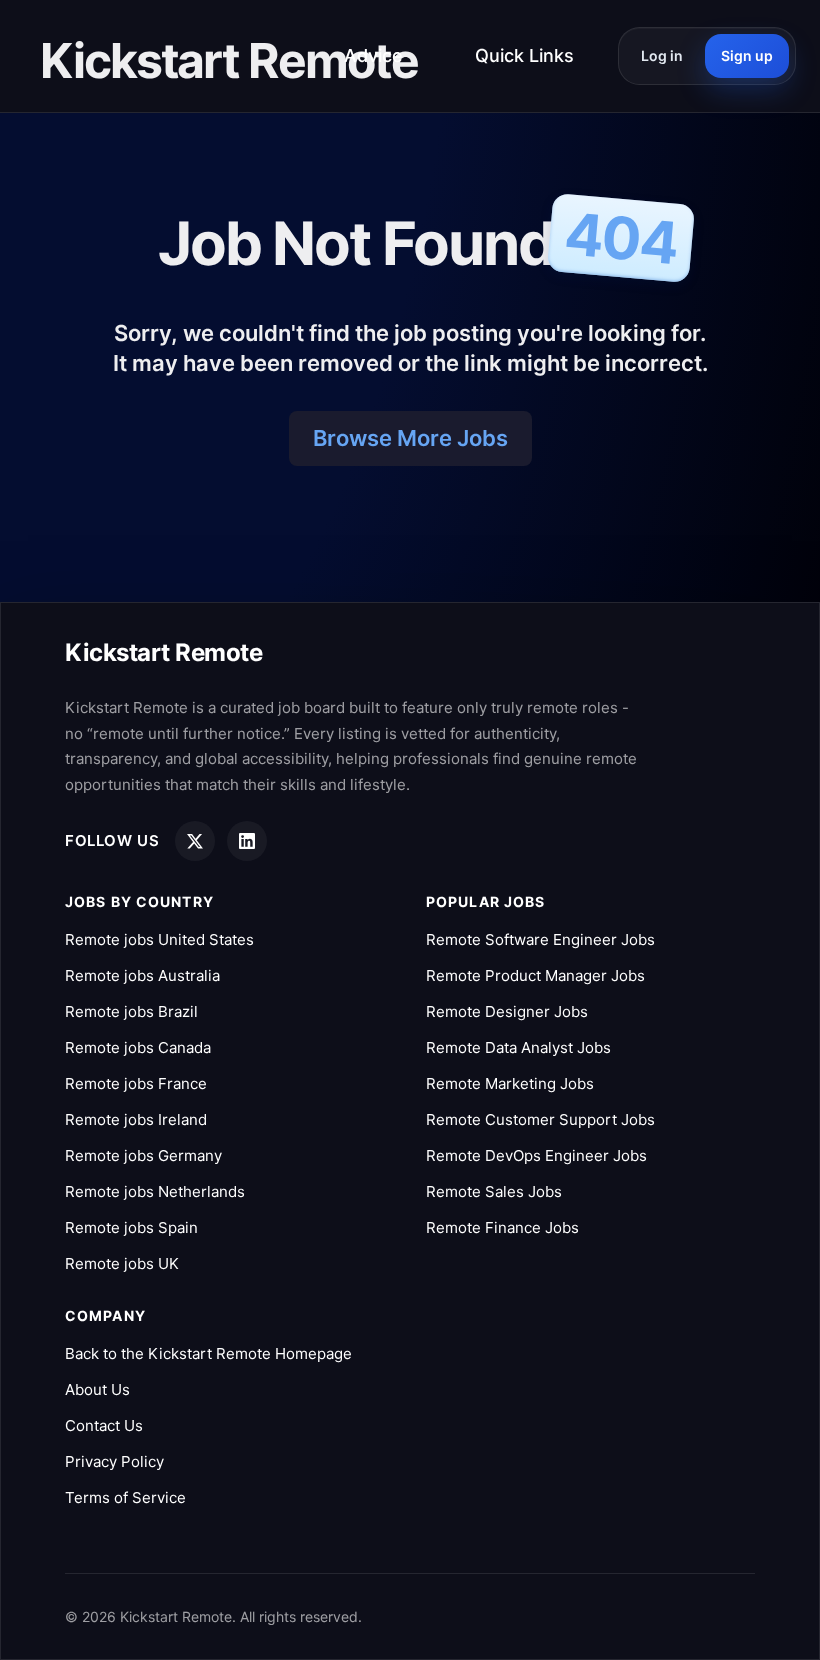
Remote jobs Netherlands (155, 1191)
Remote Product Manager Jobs (535, 975)
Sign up (747, 55)
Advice (373, 55)
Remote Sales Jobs (494, 1191)
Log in (662, 55)
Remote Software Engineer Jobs (540, 939)
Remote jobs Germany (143, 1155)
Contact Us (104, 1425)
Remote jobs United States (159, 939)
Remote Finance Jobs (502, 1227)
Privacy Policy (114, 1461)
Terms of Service (125, 1497)
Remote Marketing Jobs (510, 1083)
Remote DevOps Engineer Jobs (536, 1155)
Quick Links (524, 55)
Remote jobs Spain (131, 1227)
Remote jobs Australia (142, 975)
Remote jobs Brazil (131, 1011)
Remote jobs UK (122, 1263)
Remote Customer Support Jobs (540, 1119)
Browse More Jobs (410, 438)
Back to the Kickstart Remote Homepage (208, 1353)
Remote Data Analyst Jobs (518, 1047)
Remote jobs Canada (138, 1047)
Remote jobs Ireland (136, 1119)
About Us (97, 1389)
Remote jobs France (136, 1083)
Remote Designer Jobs (507, 1011)
